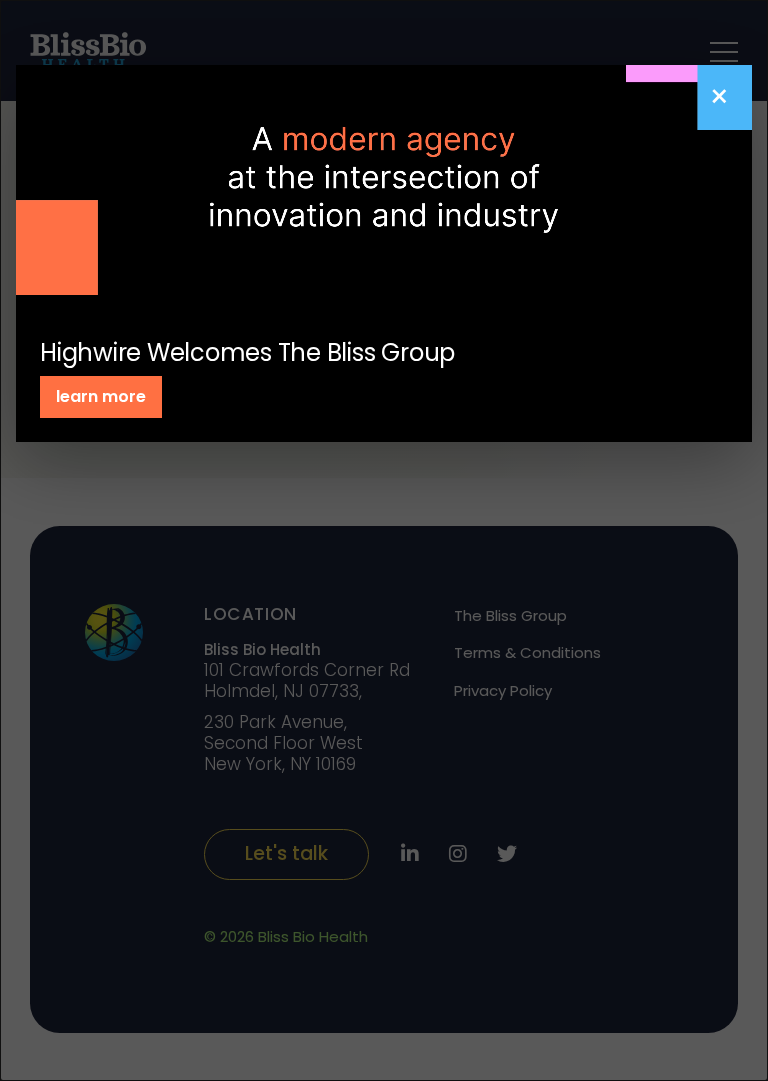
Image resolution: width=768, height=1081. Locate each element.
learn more (101, 396)
